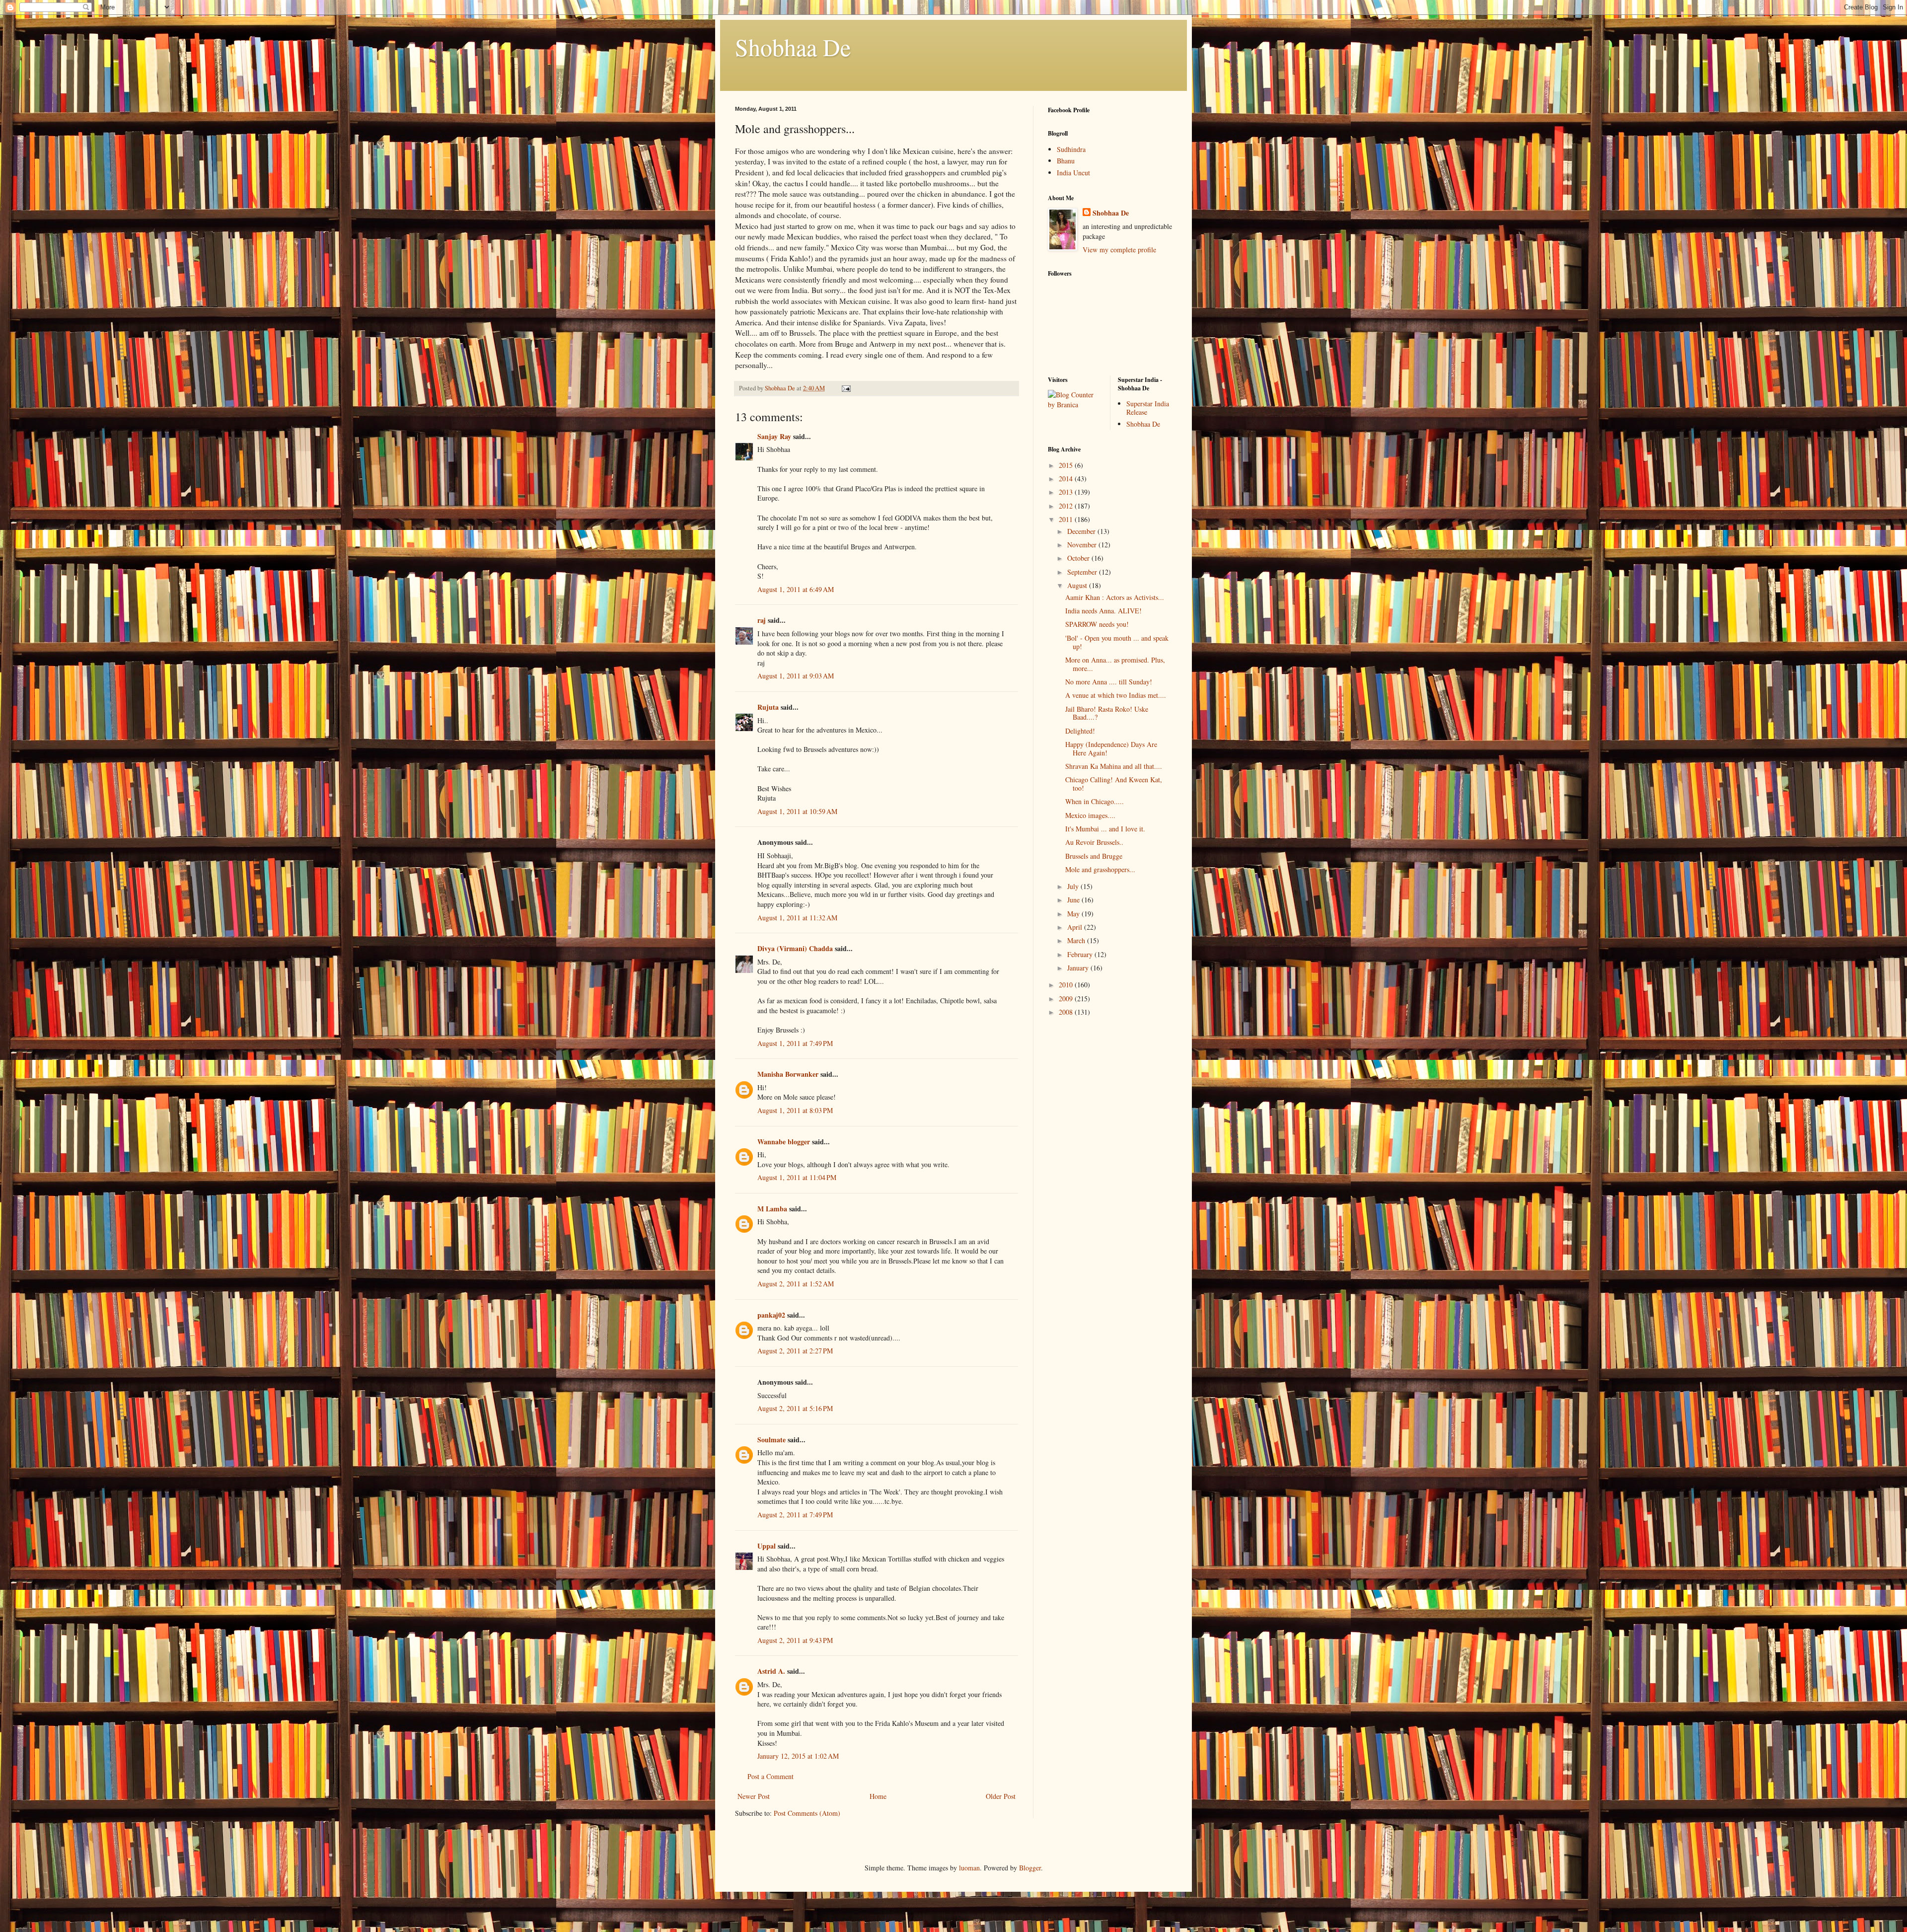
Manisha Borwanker (788, 1074)
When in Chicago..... (1095, 801)
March (1077, 940)
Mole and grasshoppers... (1100, 869)
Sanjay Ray (774, 436)
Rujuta (768, 707)
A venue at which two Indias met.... (1116, 695)
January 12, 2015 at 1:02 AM (798, 1756)
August (1078, 585)
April (1076, 927)
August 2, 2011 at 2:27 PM (795, 1351)
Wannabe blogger (784, 1142)
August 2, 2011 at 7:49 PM (795, 1515)
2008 (1067, 1012)
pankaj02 (771, 1315)
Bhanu (1066, 161)
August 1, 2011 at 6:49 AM (796, 589)
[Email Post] (845, 388)
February (1081, 954)
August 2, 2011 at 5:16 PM (795, 1408)
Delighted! (1080, 731)
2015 (1067, 465)
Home (878, 1796)
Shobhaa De (793, 47)
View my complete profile (1119, 250)
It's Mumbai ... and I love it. (1105, 829)
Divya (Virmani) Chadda (795, 948)
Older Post (1001, 1796)
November (1083, 545)
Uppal (767, 1546)
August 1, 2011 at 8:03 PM (795, 1110)
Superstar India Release (1148, 408)
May (1074, 914)
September (1083, 572)
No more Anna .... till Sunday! (1109, 682)
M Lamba (772, 1209)
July (1074, 886)
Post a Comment (770, 1776)
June (1074, 900)
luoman (969, 1868)
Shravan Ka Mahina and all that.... (1114, 766)
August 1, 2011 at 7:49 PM (795, 1043)
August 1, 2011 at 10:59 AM (797, 811)
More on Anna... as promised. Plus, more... (1115, 664)
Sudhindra (1071, 149)
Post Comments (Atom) (807, 1813)
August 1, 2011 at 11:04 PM (797, 1177)
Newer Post (754, 1796)
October (1079, 558)
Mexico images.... (1090, 815)
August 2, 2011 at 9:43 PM (795, 1640)
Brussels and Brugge (1094, 856)
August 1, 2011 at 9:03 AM (796, 676)
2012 (1067, 506)
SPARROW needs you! (1097, 624)
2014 (1067, 479)
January (1079, 968)
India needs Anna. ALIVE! (1103, 611)
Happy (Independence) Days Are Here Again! (1111, 748)
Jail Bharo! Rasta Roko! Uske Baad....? (1107, 713)
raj (762, 620)
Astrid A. (771, 1671)
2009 (1067, 999)
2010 (1067, 985)
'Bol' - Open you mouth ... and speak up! (1117, 642)
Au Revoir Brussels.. (1094, 842)
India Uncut (1073, 173)
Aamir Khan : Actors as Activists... (1115, 597)
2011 (1067, 519)
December (1082, 531)
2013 (1067, 492)
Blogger (1030, 1868)
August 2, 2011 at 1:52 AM (796, 1284)
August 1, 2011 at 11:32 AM (797, 918)
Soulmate (772, 1440)
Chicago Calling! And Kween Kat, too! (1114, 784)
